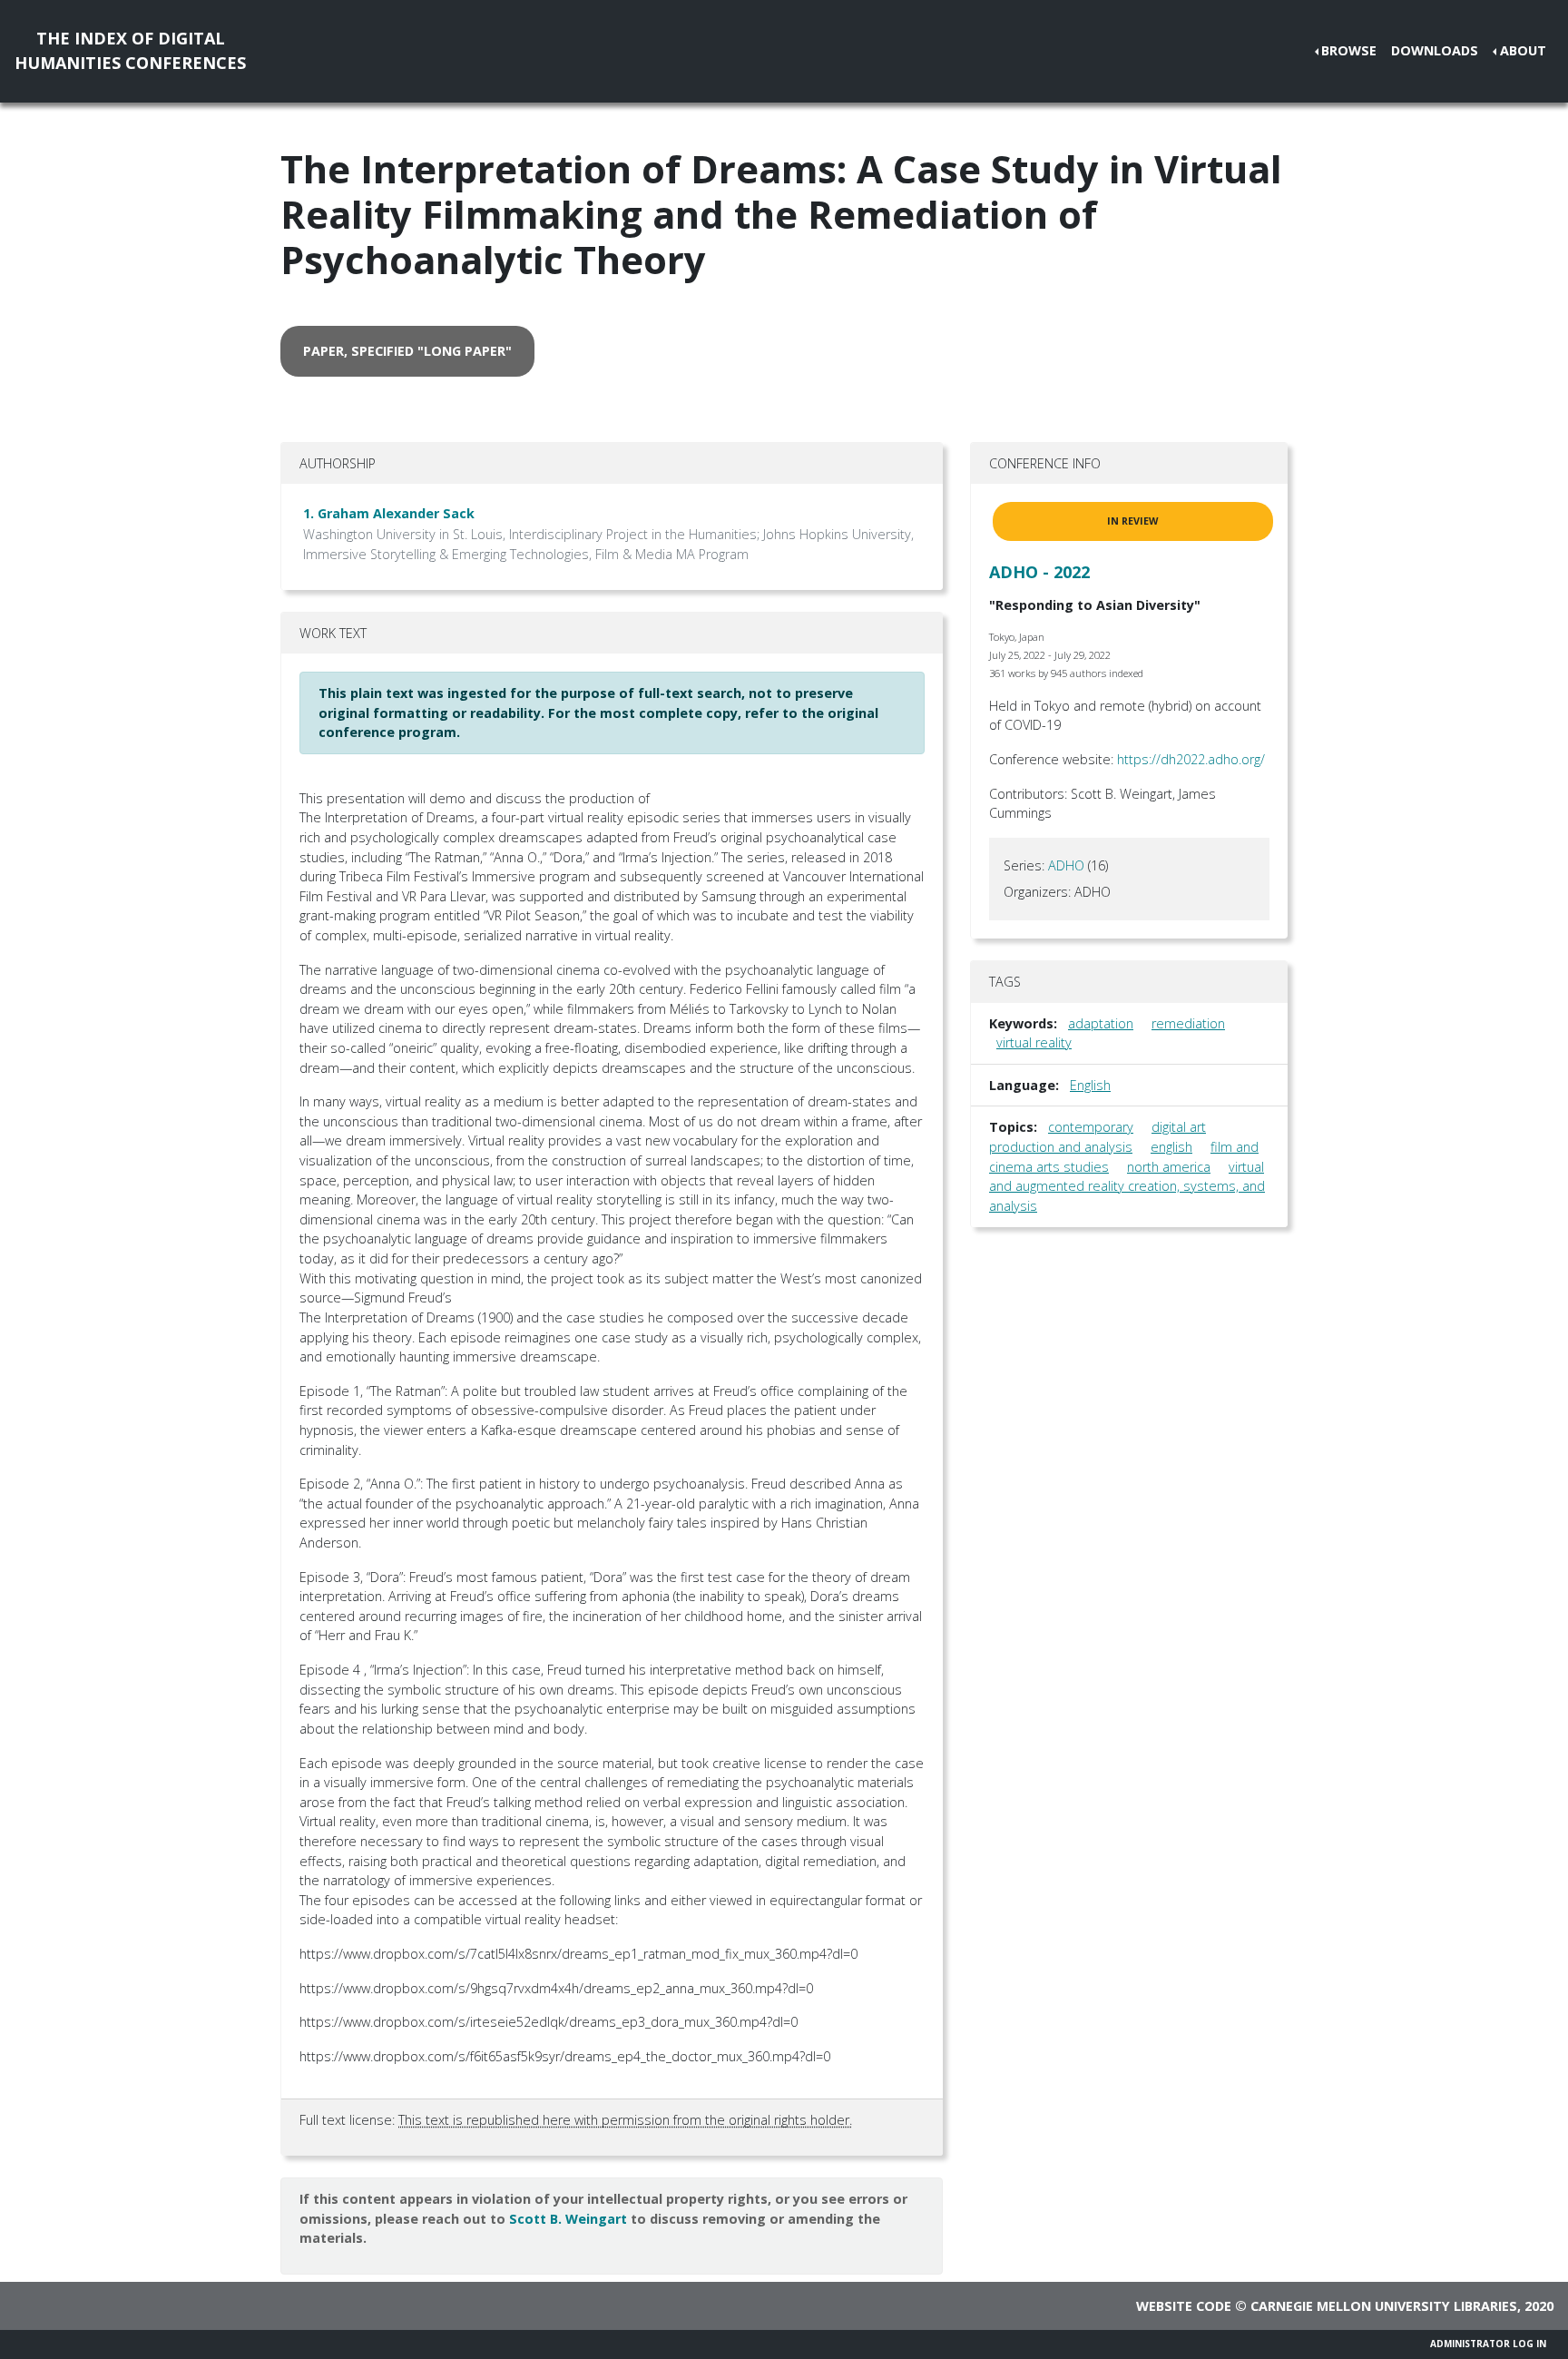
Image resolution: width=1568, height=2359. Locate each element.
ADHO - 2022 (1039, 572)
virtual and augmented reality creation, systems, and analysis (1127, 1186)
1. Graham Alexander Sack (389, 513)
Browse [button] (1349, 50)
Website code (1184, 2306)
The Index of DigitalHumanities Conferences (130, 50)
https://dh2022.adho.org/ (1191, 759)
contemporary (1091, 1127)
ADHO (1066, 865)
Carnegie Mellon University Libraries (1384, 2306)
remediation (1188, 1023)
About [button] (1523, 50)
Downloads (1435, 50)
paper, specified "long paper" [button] (407, 351)
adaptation (1101, 1023)
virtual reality (1034, 1042)
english (1171, 1147)
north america (1169, 1167)
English (1090, 1085)
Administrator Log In (1488, 2344)
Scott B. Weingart (568, 2219)
